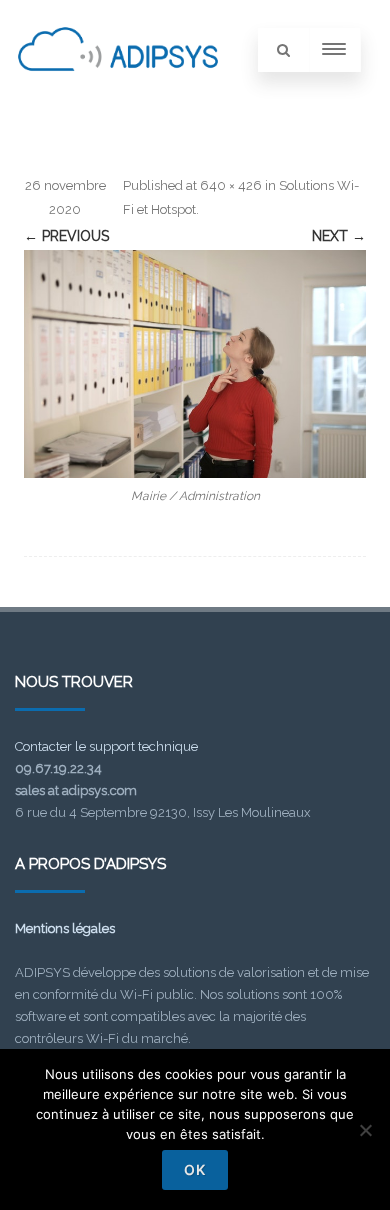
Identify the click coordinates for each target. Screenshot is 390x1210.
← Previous (66, 236)
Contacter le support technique (106, 746)
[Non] (365, 1130)
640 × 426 (231, 185)
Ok (195, 1169)
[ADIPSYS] (118, 93)
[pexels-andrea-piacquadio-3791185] (195, 364)
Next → (339, 236)
